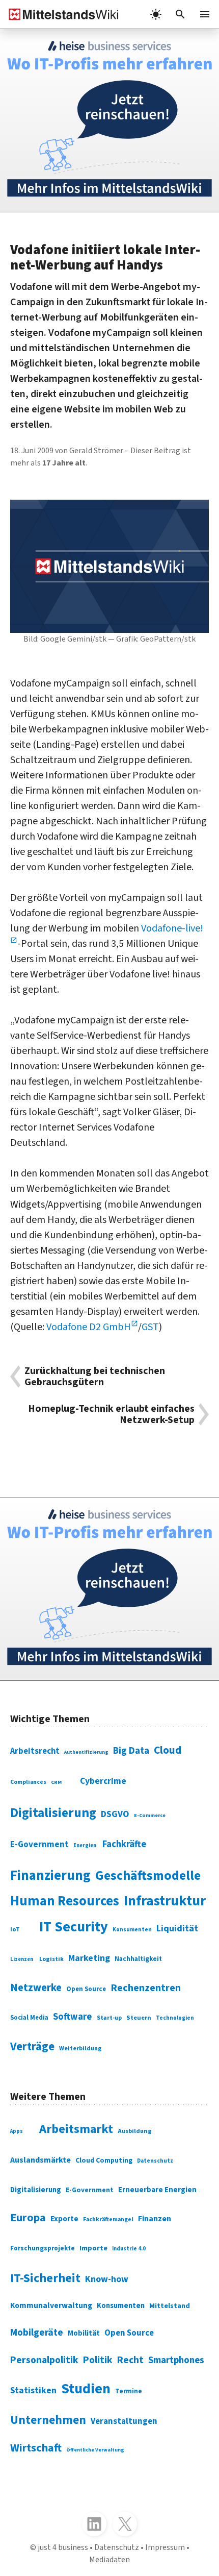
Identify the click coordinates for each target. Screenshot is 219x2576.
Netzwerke (36, 1988)
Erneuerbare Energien (157, 2190)
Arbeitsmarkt (76, 2129)
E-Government (39, 1845)
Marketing (89, 1958)
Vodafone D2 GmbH (89, 1327)
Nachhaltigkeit (138, 1959)
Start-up (109, 2018)
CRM (56, 1782)
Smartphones (176, 2360)
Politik (98, 2360)
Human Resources (65, 1901)
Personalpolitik (44, 2360)
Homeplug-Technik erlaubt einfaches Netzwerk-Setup (111, 1414)
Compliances (28, 1782)
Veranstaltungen (124, 2421)
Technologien (175, 2018)
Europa (28, 2218)
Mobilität (84, 2333)
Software (73, 2017)
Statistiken (33, 2390)
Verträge (32, 2047)
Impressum (165, 2547)
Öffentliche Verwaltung (95, 2450)
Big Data (131, 1751)
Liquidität (177, 1929)
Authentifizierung (86, 1752)
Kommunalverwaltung (51, 2305)
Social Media (29, 2018)
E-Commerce (150, 1816)
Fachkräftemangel (108, 2219)
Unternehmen (48, 2420)
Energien (85, 1845)
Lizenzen (22, 1959)
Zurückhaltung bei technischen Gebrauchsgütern (95, 1377)
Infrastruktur (165, 1901)
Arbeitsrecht (35, 1751)
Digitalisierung (53, 1813)
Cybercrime (103, 1781)
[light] (156, 14)
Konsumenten (132, 1930)
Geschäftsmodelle (148, 1875)
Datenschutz (155, 2161)
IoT (15, 1929)
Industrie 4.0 (129, 2249)
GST (150, 1327)
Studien (86, 2389)
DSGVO (115, 1814)
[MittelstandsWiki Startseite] (60, 14)
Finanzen (155, 2219)
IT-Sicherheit (45, 2278)
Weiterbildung (80, 2048)
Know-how (107, 2279)
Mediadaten (109, 2560)
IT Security (74, 1927)
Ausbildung (135, 2131)
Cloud (168, 1750)
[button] (180, 14)
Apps (17, 2131)
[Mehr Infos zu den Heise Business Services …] (109, 120)
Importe (93, 2248)
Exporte (64, 2219)
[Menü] (205, 14)
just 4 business (63, 2547)
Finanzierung (50, 1876)
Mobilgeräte (37, 2333)
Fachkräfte (124, 1844)
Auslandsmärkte (40, 2160)
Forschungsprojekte (43, 2248)
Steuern (139, 2018)
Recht (130, 2360)
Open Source (86, 1989)
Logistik (51, 1959)
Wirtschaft (36, 2448)
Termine (129, 2391)
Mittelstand (170, 2306)
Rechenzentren (146, 1988)
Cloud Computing (104, 2161)
